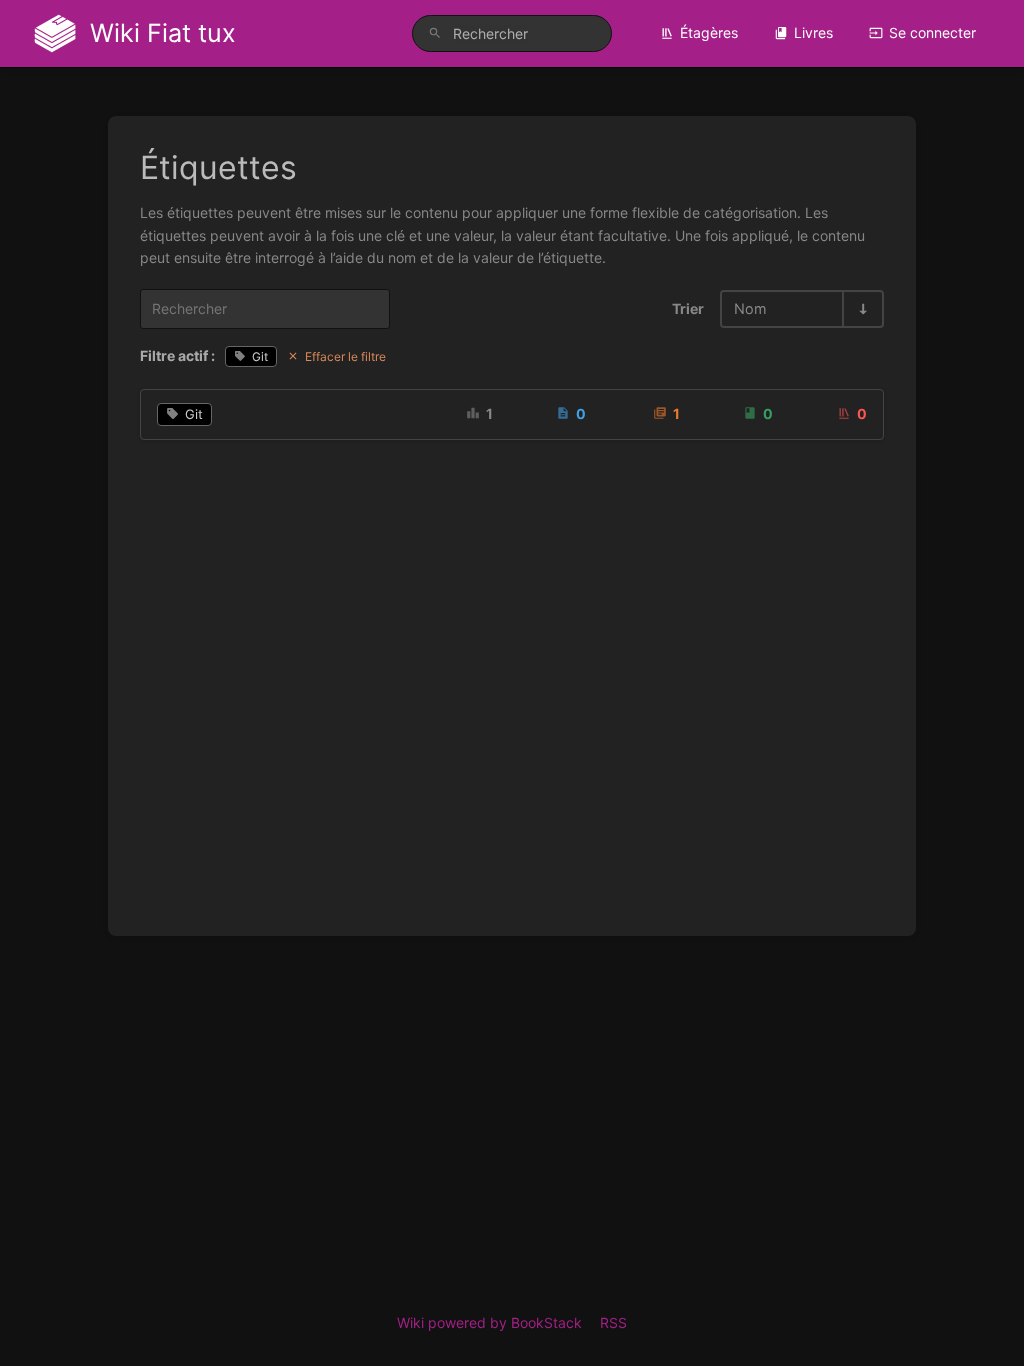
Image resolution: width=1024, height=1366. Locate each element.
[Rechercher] (435, 33)
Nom (750, 308)
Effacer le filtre (345, 356)
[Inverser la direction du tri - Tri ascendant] (862, 308)
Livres (813, 32)
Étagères (709, 32)
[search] (512, 33)
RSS (613, 1322)
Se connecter (932, 32)
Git (260, 356)
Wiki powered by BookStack (489, 1322)
